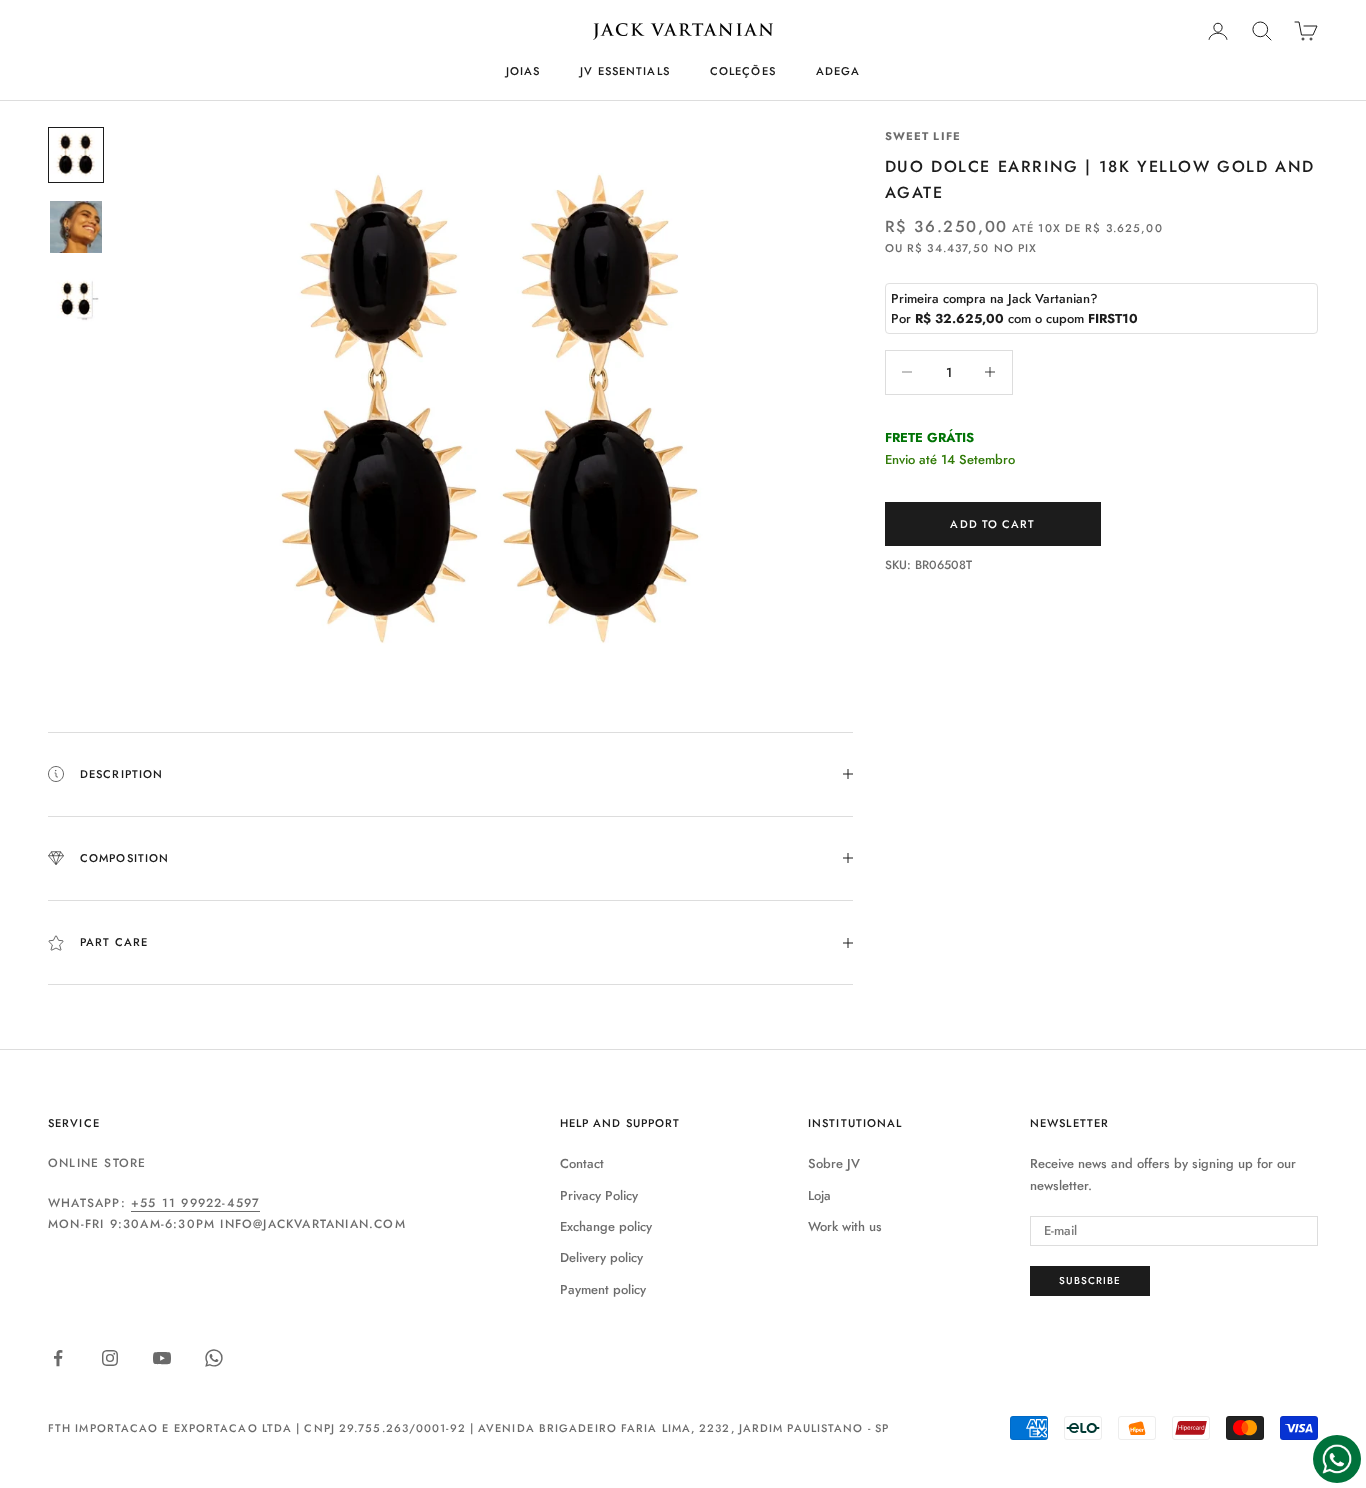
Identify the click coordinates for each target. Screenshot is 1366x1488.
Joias (523, 71)
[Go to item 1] (76, 155)
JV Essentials (625, 71)
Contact (582, 1163)
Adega (838, 71)
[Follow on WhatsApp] (214, 1358)
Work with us (845, 1226)
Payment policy (603, 1289)
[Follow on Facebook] (58, 1358)
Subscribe (1090, 1280)
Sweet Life (923, 136)
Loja (819, 1195)
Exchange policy (606, 1226)
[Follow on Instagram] (110, 1358)
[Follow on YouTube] (162, 1358)
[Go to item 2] (76, 227)
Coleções (743, 71)
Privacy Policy (599, 1195)
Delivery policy (601, 1257)
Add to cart (992, 523)
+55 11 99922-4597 (195, 1203)
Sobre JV (834, 1163)
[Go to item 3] (76, 299)
